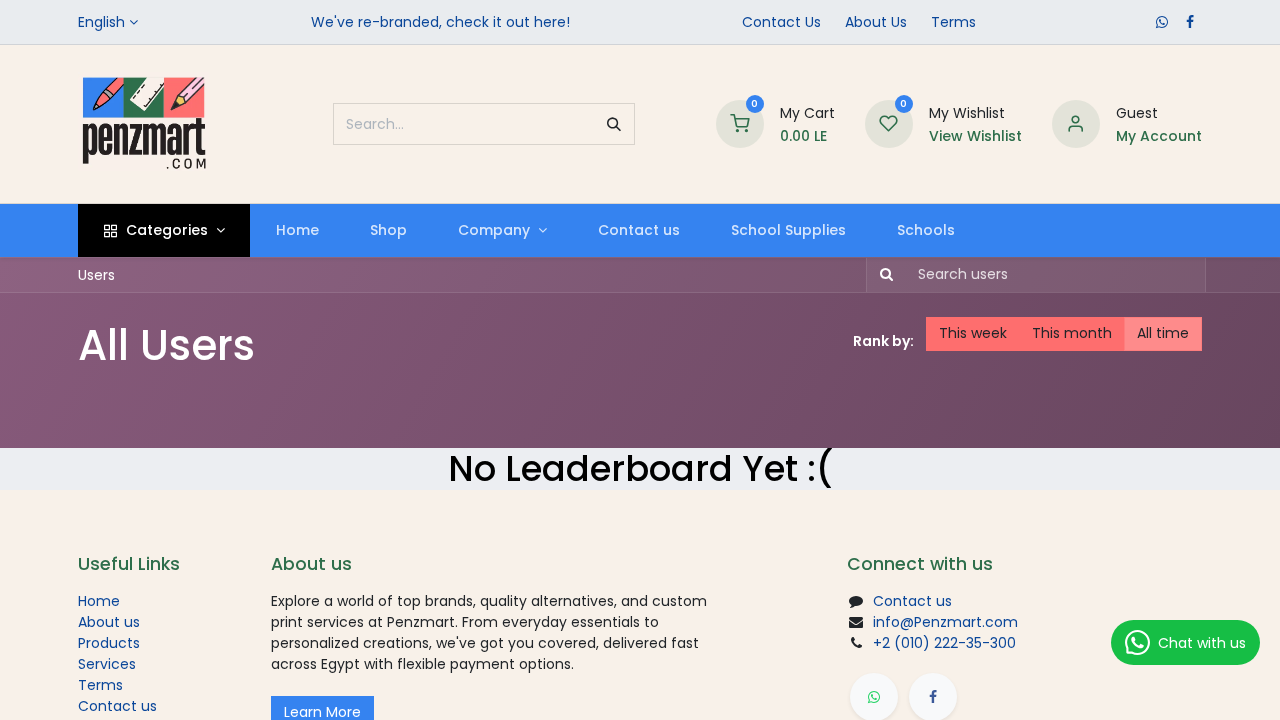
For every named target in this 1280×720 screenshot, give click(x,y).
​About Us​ (876, 22)
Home (99, 601)
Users (96, 275)
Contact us (117, 706)
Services (107, 664)
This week (973, 333)
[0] (740, 123)
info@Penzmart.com (945, 622)
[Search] (614, 124)
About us (109, 622)
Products (109, 643)
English (101, 22)
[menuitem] (297, 230)
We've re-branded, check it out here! (440, 22)
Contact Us (781, 22)
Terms (953, 22)
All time (1163, 333)
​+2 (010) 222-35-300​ (944, 643)
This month (1072, 333)
